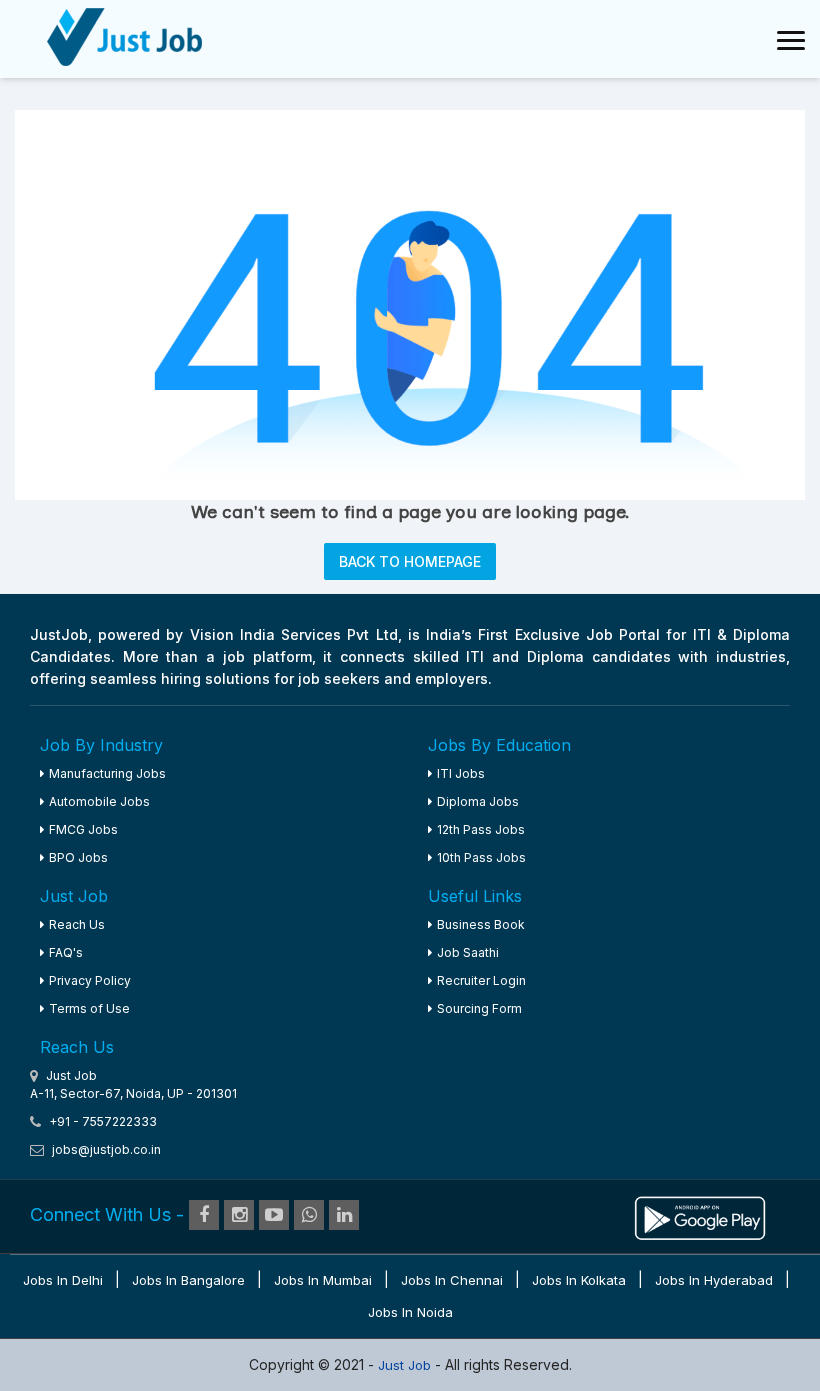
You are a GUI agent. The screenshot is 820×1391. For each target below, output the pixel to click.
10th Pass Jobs (481, 857)
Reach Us (77, 924)
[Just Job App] (700, 1216)
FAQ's (66, 952)
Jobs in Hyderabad (714, 1280)
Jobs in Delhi (63, 1280)
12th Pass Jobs (481, 829)
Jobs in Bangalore (188, 1280)
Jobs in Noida (410, 1312)
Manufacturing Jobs (107, 773)
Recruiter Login (481, 980)
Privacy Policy (90, 980)
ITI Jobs (461, 773)
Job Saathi (468, 952)
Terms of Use (89, 1008)
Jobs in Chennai (452, 1280)
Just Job (406, 1365)
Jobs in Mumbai (323, 1280)
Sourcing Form (479, 1008)
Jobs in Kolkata (579, 1280)
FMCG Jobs (83, 829)
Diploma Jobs (478, 801)
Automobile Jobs (99, 801)
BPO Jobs (78, 857)
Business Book (481, 924)
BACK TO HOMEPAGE (410, 561)
